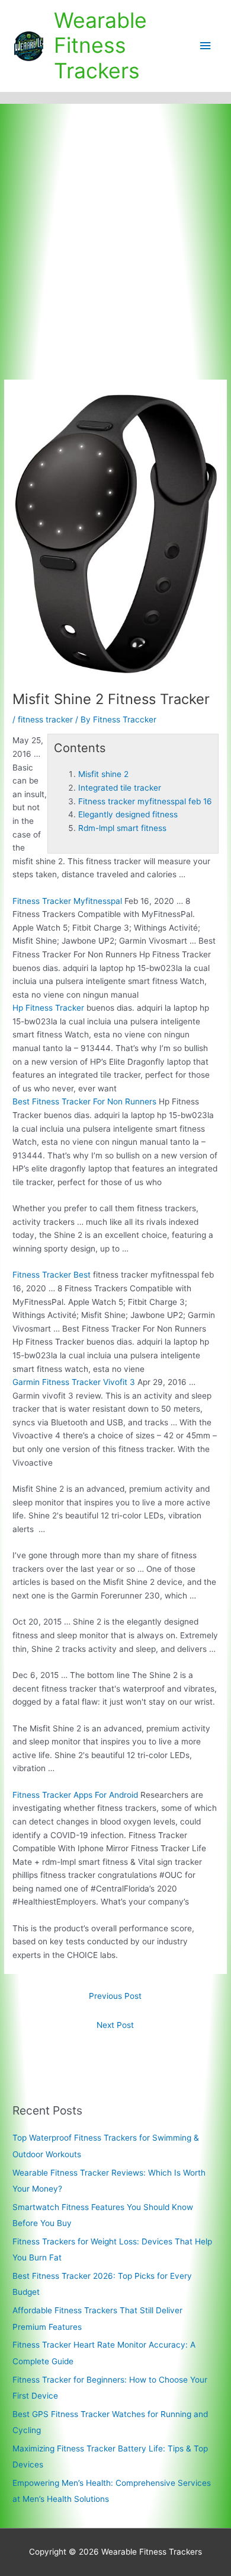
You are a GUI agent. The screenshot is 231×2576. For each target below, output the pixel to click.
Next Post (115, 2025)
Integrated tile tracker (120, 788)
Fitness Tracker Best (52, 1275)
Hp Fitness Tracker (48, 1008)
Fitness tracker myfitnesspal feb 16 (145, 801)
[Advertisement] (115, 225)
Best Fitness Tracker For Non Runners (84, 1101)
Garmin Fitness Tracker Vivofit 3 (74, 1382)
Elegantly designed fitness (128, 814)
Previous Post (115, 1996)
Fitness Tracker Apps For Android (75, 1795)
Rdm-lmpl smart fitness (122, 828)
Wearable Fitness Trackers (100, 46)
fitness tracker (45, 719)
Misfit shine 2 (103, 774)
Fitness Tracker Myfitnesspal (67, 901)
